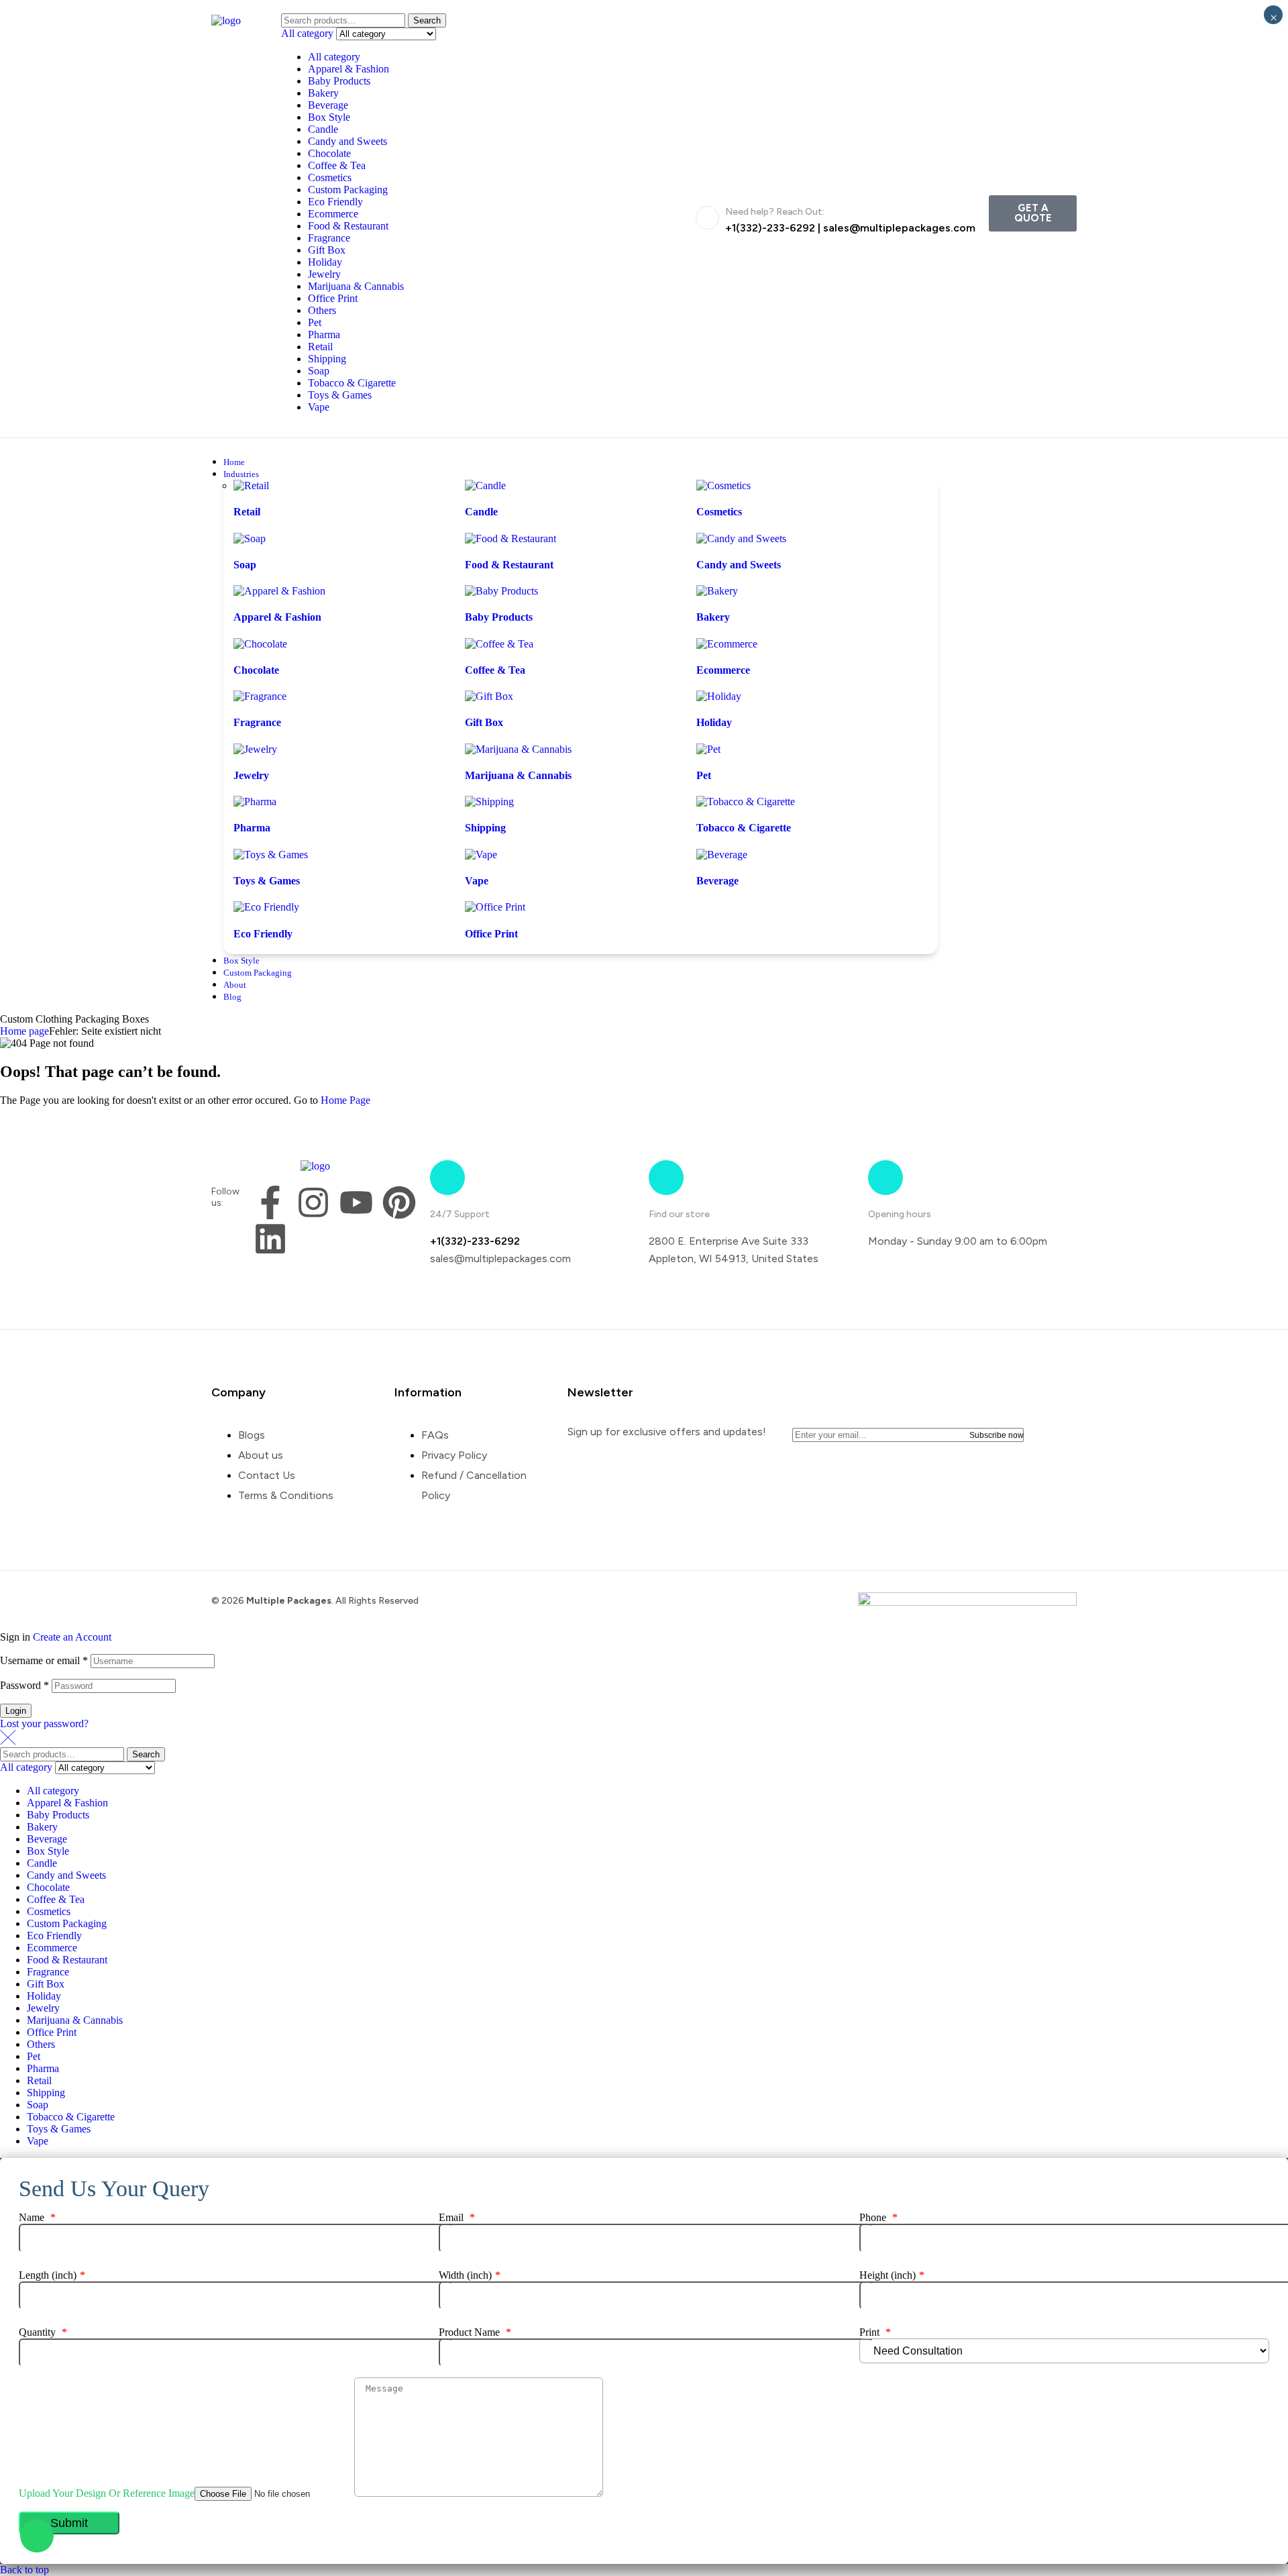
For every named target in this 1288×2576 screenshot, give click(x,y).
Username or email (44, 1660)
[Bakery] (717, 591)
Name (37, 2217)
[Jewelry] (255, 749)
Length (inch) (52, 2275)
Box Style (329, 117)
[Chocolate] (260, 644)
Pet (315, 322)
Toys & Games (340, 395)
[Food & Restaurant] (511, 538)
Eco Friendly (335, 202)
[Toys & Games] (271, 855)
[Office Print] (495, 907)
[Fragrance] (260, 696)
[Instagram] (313, 1202)
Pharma (324, 334)
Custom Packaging (348, 190)
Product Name (475, 2332)
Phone (878, 2217)
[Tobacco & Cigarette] (746, 802)
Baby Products (339, 81)
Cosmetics (330, 177)
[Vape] (481, 855)
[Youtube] (356, 1202)
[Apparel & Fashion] (279, 591)
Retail (320, 347)
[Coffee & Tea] (499, 644)
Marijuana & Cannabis (356, 286)
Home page (24, 1031)
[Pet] (708, 749)
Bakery (323, 93)
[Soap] (250, 538)
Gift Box (327, 250)
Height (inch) (892, 2275)
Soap (319, 371)
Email (457, 2217)
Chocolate (329, 153)
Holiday (325, 262)
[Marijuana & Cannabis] (518, 749)
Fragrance (329, 238)
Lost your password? (44, 1723)
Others (322, 310)
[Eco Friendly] (266, 907)
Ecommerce (333, 214)
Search (427, 20)
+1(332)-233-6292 (770, 228)
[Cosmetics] (723, 485)
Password (24, 1685)
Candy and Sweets (347, 141)
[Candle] (485, 485)
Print (875, 2332)
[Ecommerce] (727, 644)
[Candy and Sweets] (741, 538)
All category (334, 57)
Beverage (328, 105)
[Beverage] (722, 855)
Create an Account (72, 1637)
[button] (1033, 213)
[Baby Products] (501, 591)
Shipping (327, 359)
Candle (323, 129)
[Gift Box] (489, 696)
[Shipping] (489, 802)
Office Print (333, 298)
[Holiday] (719, 696)
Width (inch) (470, 2275)
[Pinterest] (399, 1202)
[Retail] (251, 485)
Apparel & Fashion (348, 69)
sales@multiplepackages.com (899, 228)
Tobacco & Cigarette (352, 383)
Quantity (43, 2332)
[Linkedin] (270, 1239)
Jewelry (324, 274)
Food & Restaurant (348, 226)
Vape (319, 407)
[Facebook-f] (270, 1202)
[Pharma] (255, 802)
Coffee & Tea (337, 165)
